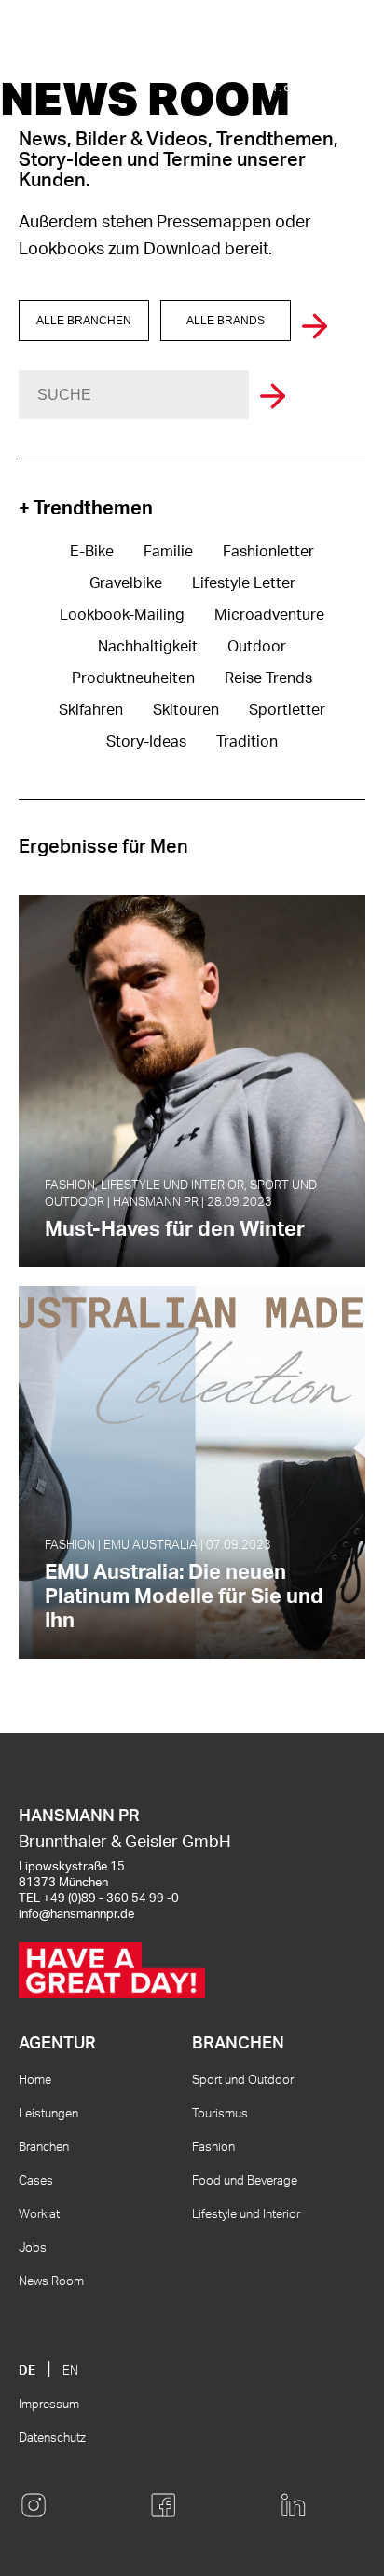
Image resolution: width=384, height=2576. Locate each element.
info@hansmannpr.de (76, 1915)
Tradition (247, 742)
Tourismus (220, 2114)
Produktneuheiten (133, 678)
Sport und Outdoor (243, 2081)
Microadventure (269, 615)
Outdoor (257, 647)
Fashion (213, 2148)
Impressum (49, 2405)
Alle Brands (226, 321)
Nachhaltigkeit (148, 647)
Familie (168, 552)
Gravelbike (126, 583)
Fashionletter (268, 552)
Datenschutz (52, 2439)
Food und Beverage (245, 2181)
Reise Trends (268, 678)
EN (70, 2371)
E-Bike (92, 552)
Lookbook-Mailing (122, 615)
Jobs (33, 2248)
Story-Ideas (146, 742)
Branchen (44, 2148)
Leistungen (48, 2114)
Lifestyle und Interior (246, 2215)
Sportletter (287, 710)
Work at (39, 2215)
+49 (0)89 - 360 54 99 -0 (111, 1899)
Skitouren (186, 710)
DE (27, 2371)
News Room (51, 2282)
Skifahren (91, 710)
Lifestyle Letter (244, 583)
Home (35, 2081)
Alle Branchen (84, 321)
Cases (36, 2181)
